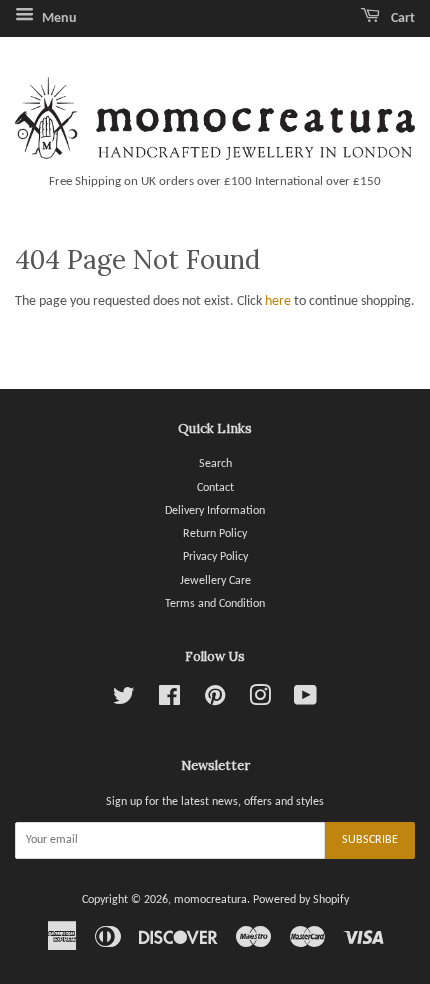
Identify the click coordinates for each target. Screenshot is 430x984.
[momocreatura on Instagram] (260, 701)
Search (215, 464)
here (278, 301)
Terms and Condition (215, 604)
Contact (215, 488)
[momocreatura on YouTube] (305, 701)
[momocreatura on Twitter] (124, 701)
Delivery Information (215, 511)
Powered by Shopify (301, 900)
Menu (58, 18)
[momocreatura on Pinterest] (215, 701)
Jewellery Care (215, 581)
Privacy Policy (215, 557)
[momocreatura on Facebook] (169, 701)
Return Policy (215, 534)
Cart (401, 18)
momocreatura (210, 900)
